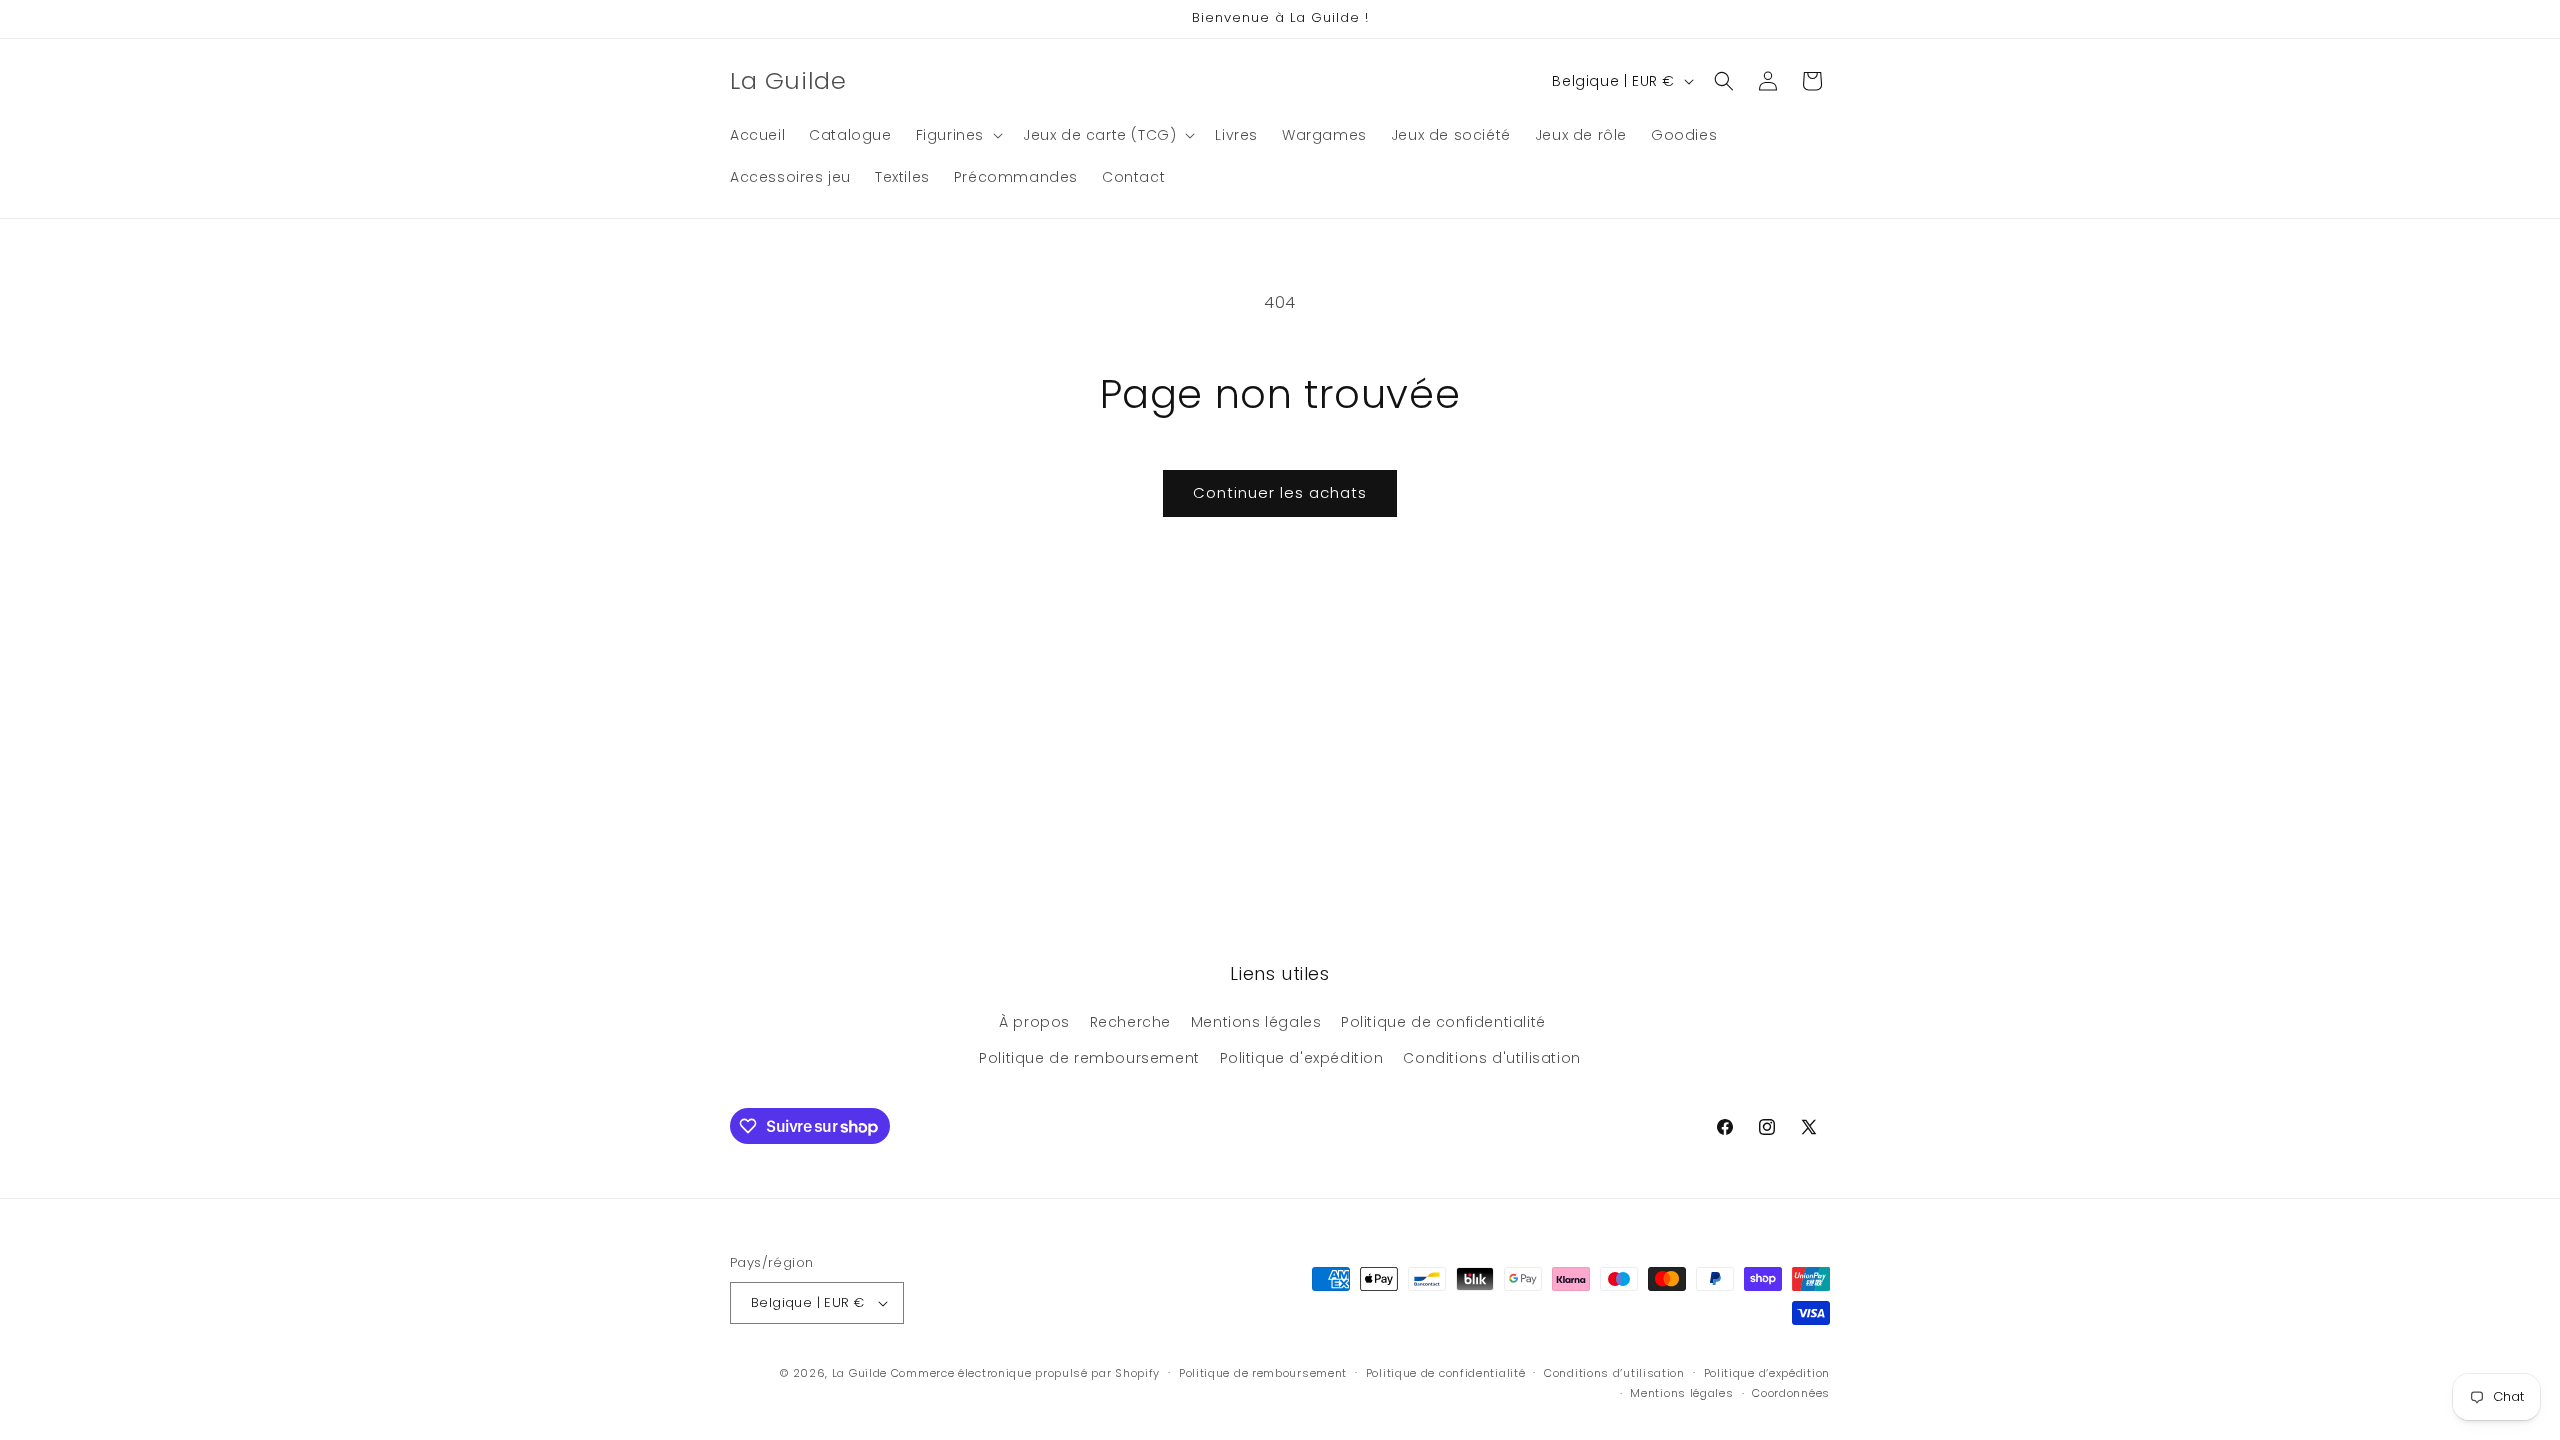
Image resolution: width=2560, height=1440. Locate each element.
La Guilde (859, 1373)
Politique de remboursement (1089, 1058)
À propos (1034, 1022)
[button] (957, 135)
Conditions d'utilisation (1491, 1058)
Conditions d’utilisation (1614, 1373)
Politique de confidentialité (1443, 1022)
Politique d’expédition (1767, 1373)
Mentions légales (1256, 1022)
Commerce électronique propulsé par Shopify (1025, 1373)
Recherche (1130, 1022)
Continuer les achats (1280, 492)
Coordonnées (1791, 1393)
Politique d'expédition (1302, 1058)
